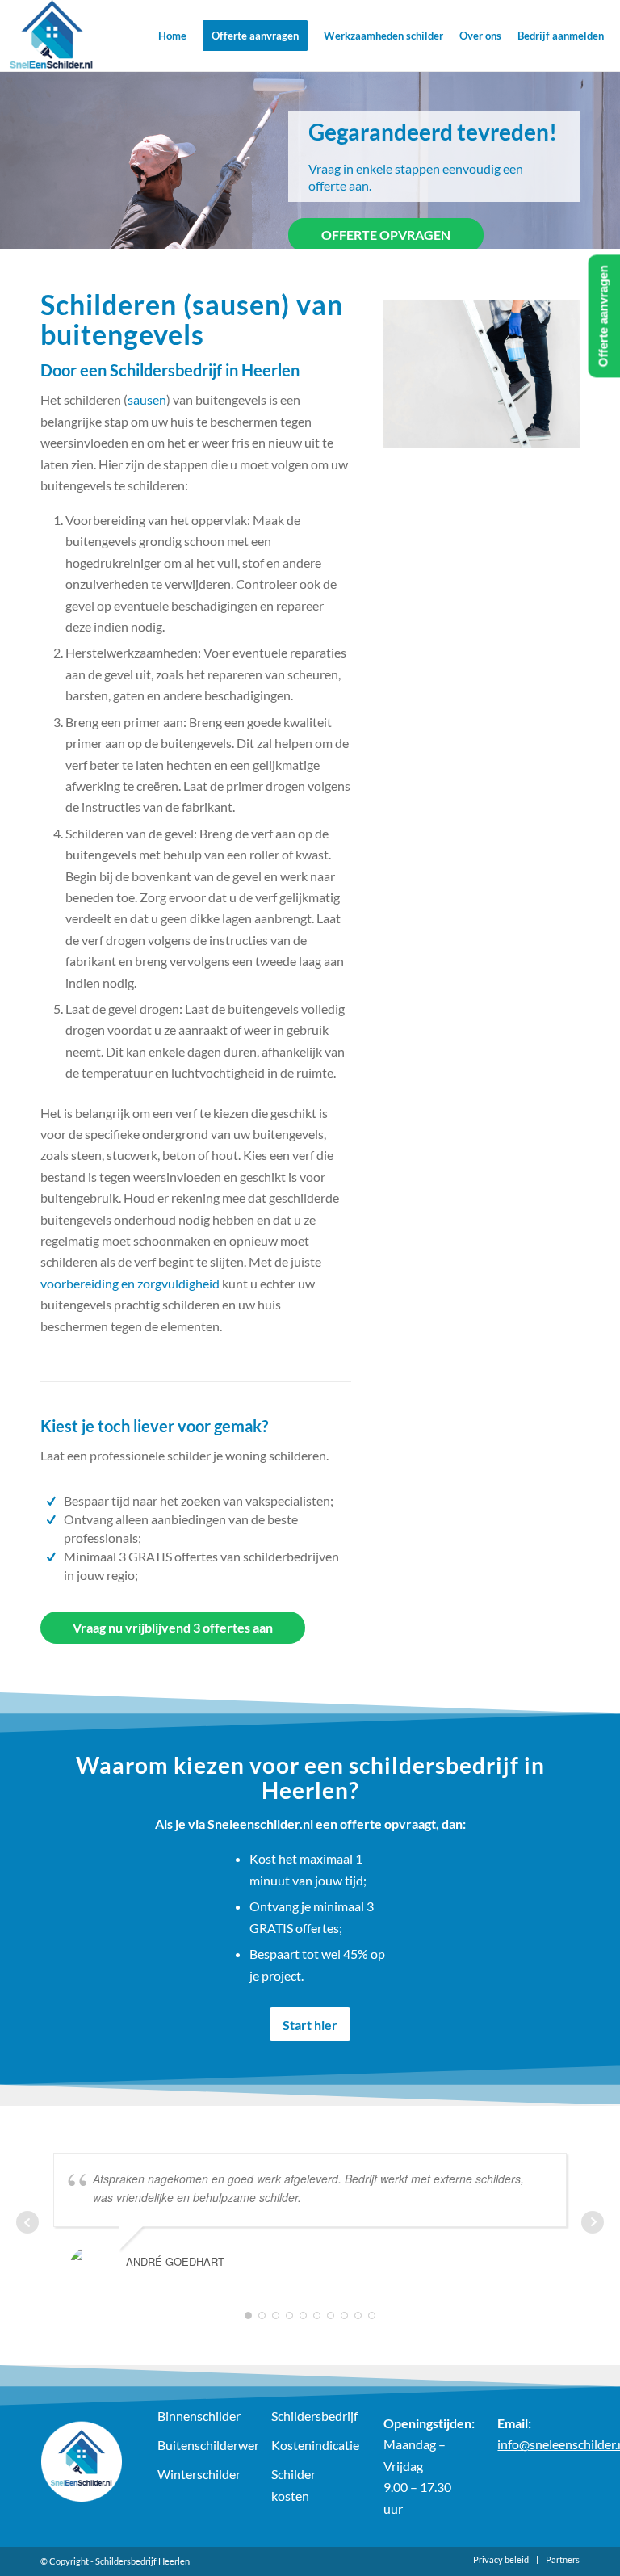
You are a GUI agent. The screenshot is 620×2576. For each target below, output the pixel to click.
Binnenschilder (197, 2416)
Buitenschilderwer (197, 2445)
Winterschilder (197, 2474)
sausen (147, 399)
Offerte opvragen (386, 235)
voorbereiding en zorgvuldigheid (130, 1283)
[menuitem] (172, 36)
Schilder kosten (293, 2484)
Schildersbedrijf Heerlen (142, 2561)
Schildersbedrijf (311, 2416)
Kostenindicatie (311, 2445)
